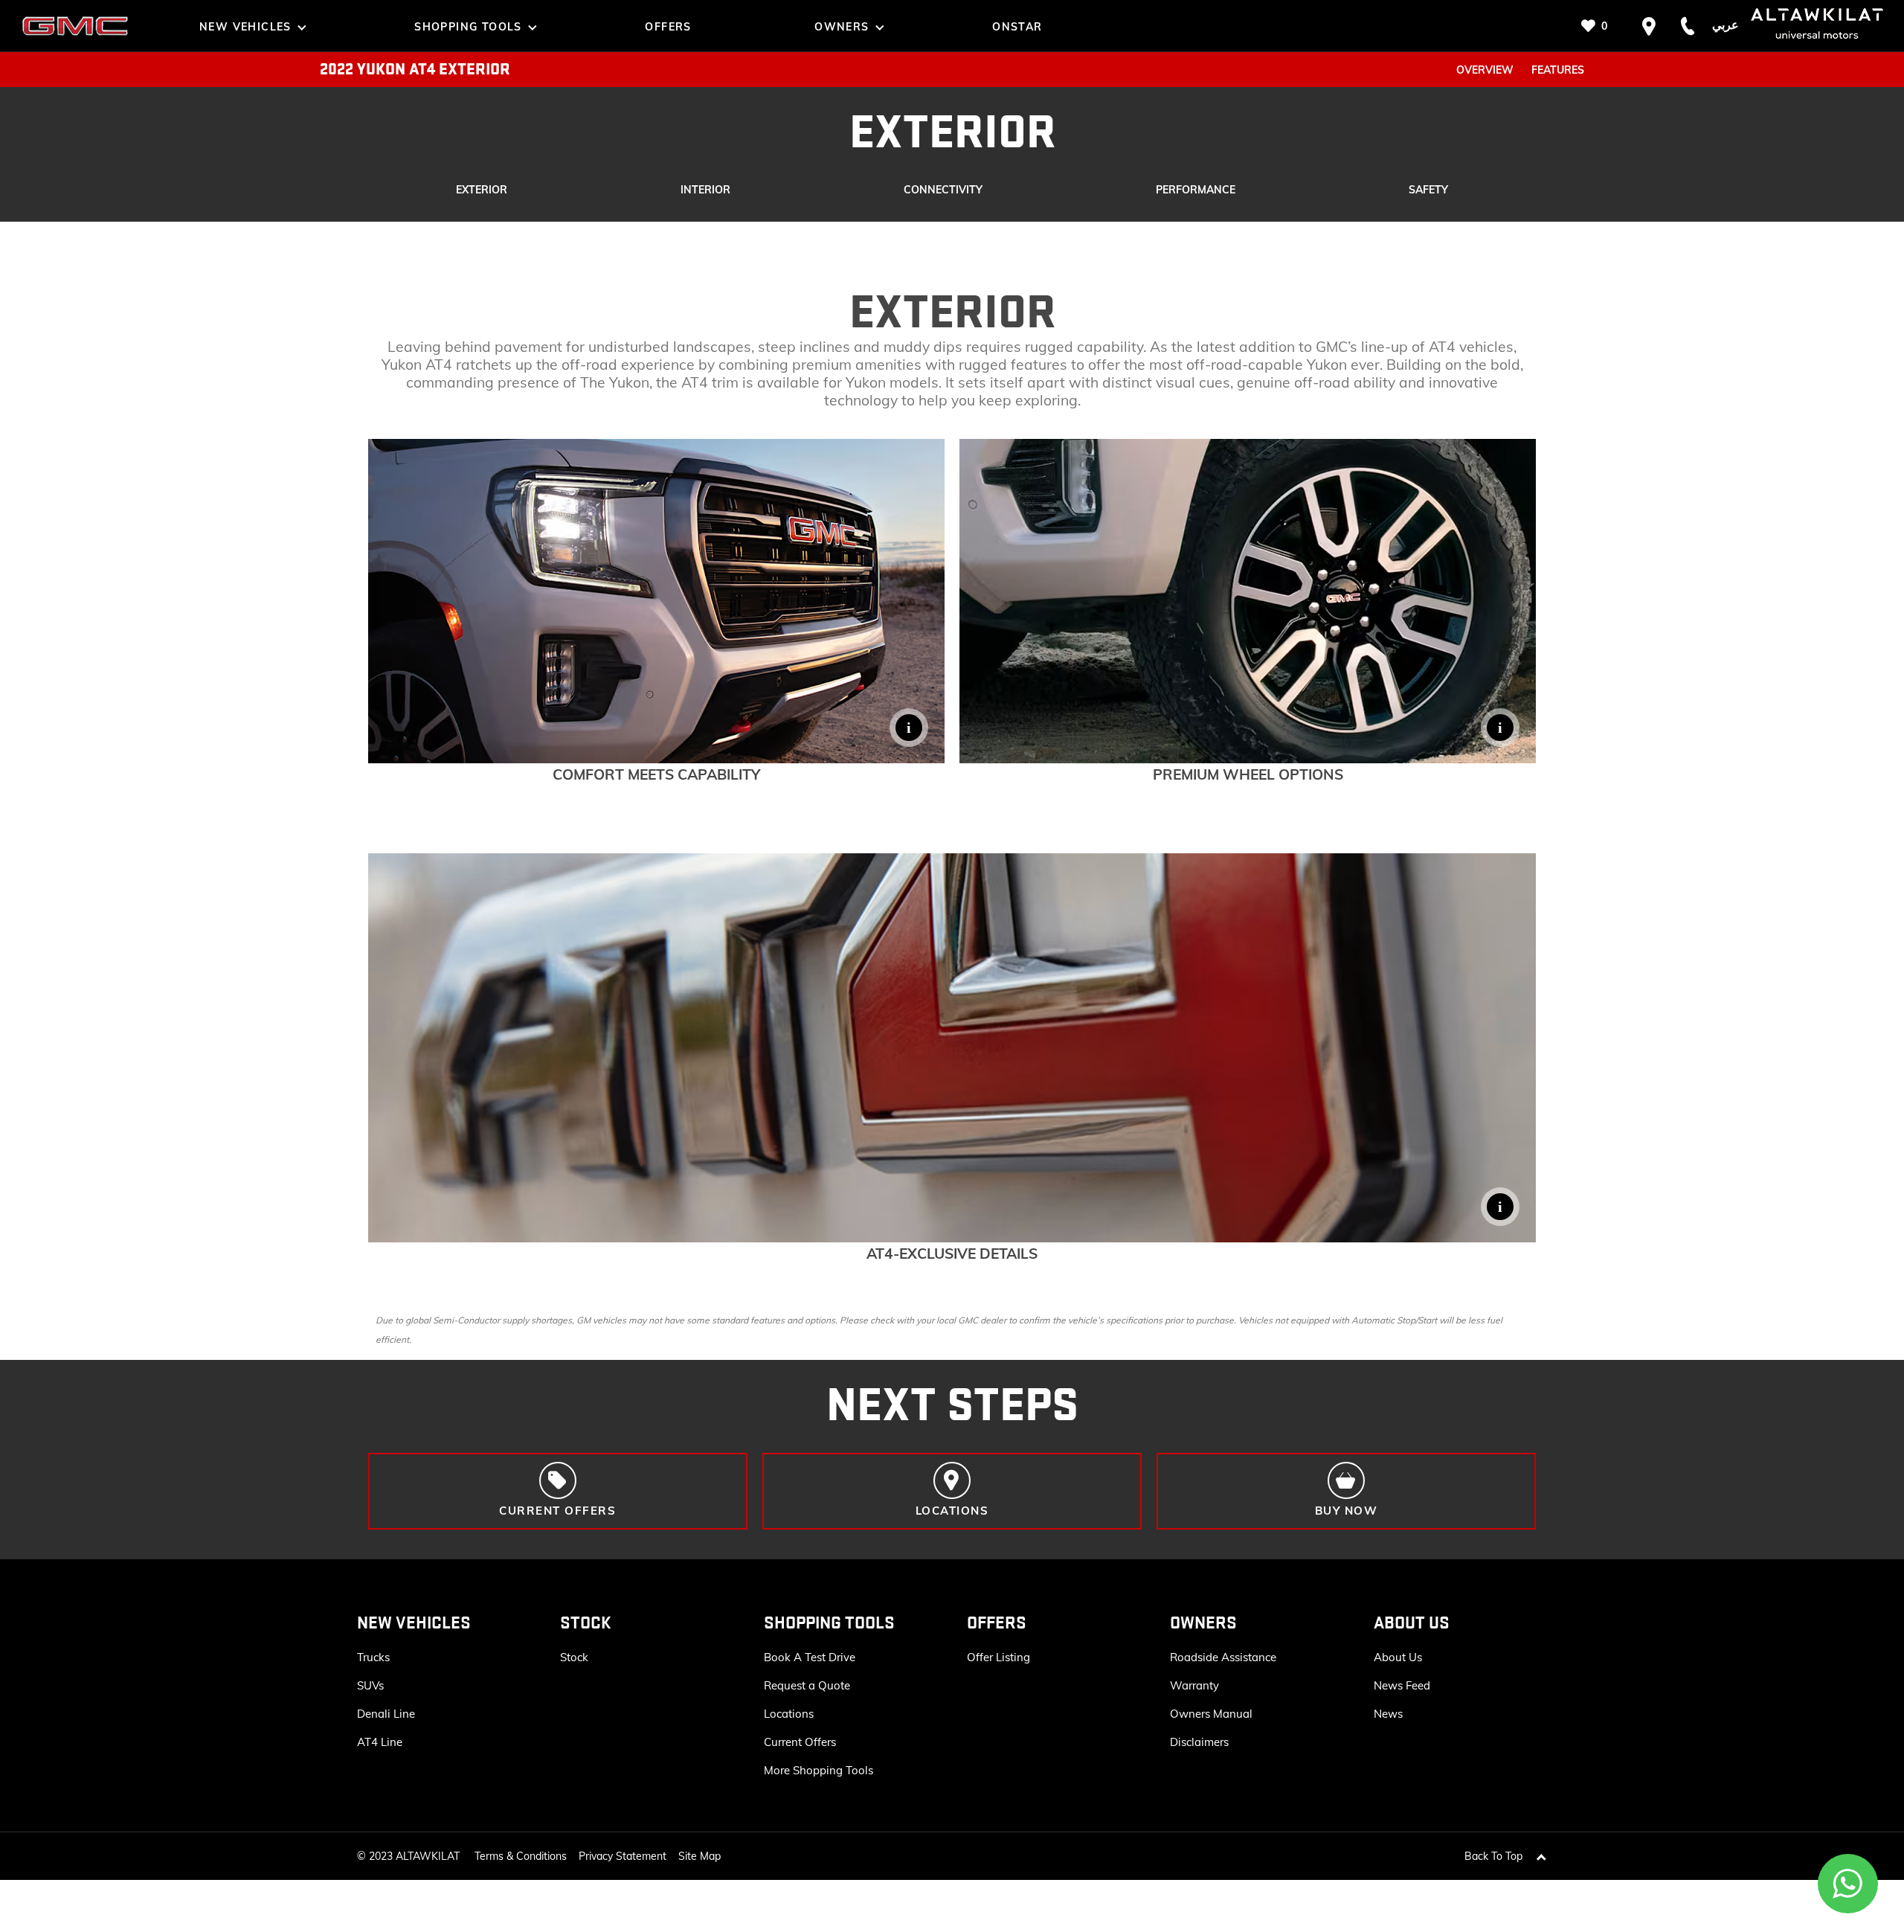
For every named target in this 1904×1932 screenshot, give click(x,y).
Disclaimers (1199, 1742)
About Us (1398, 1657)
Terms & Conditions (521, 1856)
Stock (574, 1657)
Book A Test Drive (810, 1657)
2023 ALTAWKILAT (414, 1856)
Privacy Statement (623, 1856)
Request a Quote (807, 1685)
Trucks (373, 1657)
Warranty (1194, 1685)
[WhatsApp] (1848, 1884)
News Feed (1402, 1685)
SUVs (370, 1685)
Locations (789, 1714)
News (1388, 1714)
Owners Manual (1211, 1714)
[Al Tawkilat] (75, 26)
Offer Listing (998, 1657)
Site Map (699, 1856)
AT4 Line (380, 1742)
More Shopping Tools (818, 1770)
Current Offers (800, 1742)
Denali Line (386, 1714)
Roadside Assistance (1223, 1657)
